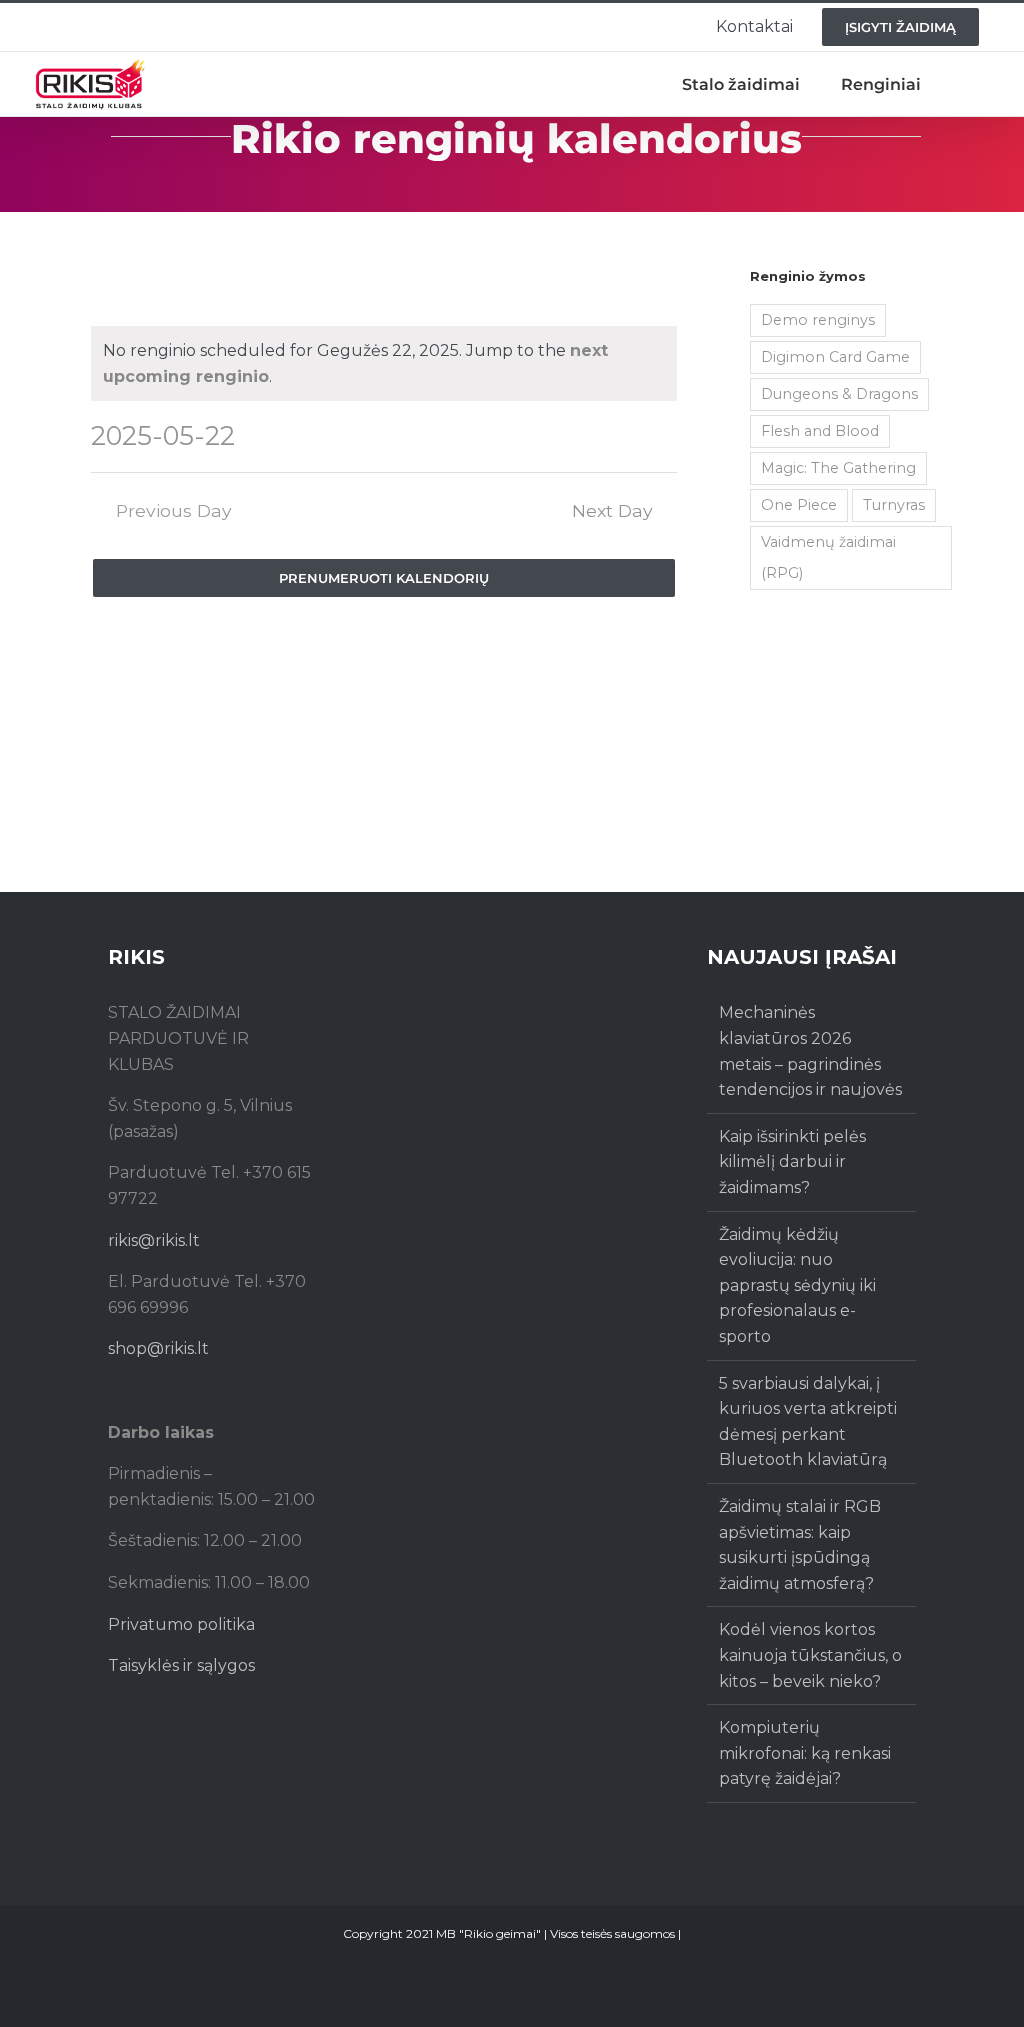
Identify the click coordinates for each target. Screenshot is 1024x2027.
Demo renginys (818, 320)
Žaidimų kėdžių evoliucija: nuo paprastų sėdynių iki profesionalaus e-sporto (797, 1285)
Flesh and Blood (820, 431)
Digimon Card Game (835, 357)
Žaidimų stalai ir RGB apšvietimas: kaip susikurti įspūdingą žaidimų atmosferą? (800, 1545)
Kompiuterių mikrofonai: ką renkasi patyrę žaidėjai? (805, 1753)
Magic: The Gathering (838, 468)
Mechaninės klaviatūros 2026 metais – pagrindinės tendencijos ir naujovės (810, 1051)
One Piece (799, 505)
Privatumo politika (181, 1624)
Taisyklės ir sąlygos (181, 1665)
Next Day (612, 510)
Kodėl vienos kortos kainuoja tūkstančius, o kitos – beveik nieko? (810, 1655)
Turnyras (894, 505)
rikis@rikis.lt (154, 1240)
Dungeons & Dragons (839, 394)
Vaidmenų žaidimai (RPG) (828, 557)
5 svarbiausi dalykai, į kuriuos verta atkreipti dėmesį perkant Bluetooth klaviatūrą (808, 1422)
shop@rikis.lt (158, 1348)
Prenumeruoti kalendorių (384, 578)
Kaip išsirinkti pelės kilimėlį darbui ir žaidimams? (792, 1162)
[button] (968, 84)
